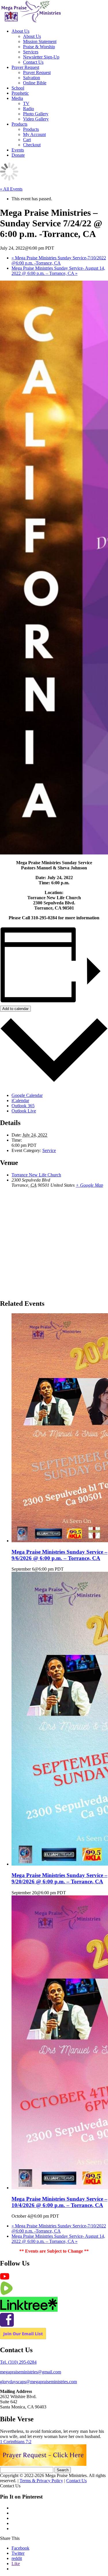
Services (31, 52)
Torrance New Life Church (36, 1175)
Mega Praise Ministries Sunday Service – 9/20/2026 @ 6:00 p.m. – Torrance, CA (59, 1878)
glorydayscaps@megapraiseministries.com (38, 2382)
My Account (34, 134)
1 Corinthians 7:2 (16, 2442)
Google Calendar (27, 1095)
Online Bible (35, 83)
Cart (27, 140)
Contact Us (33, 62)
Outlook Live (24, 1111)
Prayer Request (25, 67)
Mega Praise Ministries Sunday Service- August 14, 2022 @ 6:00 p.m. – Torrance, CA (58, 271)
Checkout (32, 145)
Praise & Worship (39, 47)
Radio (29, 109)
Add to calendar (15, 1009)
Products (19, 124)
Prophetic (20, 93)
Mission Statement (40, 41)
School (18, 88)
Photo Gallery (36, 114)
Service (49, 1150)
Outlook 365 (23, 1106)
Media (17, 98)
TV (26, 103)
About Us (20, 31)
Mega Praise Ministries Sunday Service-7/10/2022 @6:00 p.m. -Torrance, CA (59, 260)
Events (18, 150)
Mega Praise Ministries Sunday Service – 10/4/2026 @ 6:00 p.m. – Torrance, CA (59, 2202)
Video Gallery (36, 119)
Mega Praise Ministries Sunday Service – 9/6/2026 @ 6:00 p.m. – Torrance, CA (59, 1555)
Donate (18, 155)
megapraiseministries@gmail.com (31, 2372)
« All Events (11, 189)
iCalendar (20, 1100)
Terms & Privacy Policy (41, 2481)
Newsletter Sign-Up (41, 57)
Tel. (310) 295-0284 (18, 2362)
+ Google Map (89, 1185)
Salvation (32, 78)
